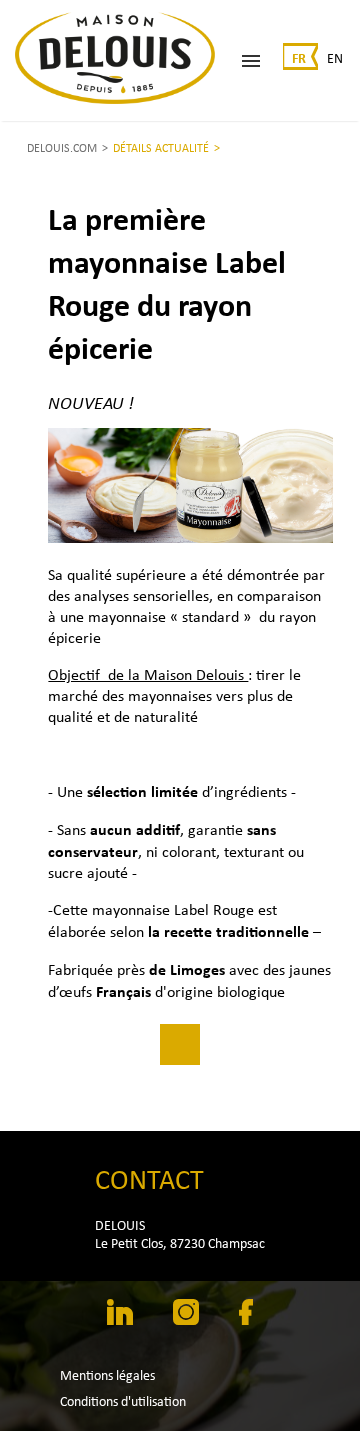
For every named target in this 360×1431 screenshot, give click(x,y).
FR (299, 57)
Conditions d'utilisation (123, 1401)
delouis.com (62, 148)
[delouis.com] (115, 60)
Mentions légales (107, 1375)
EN (335, 58)
